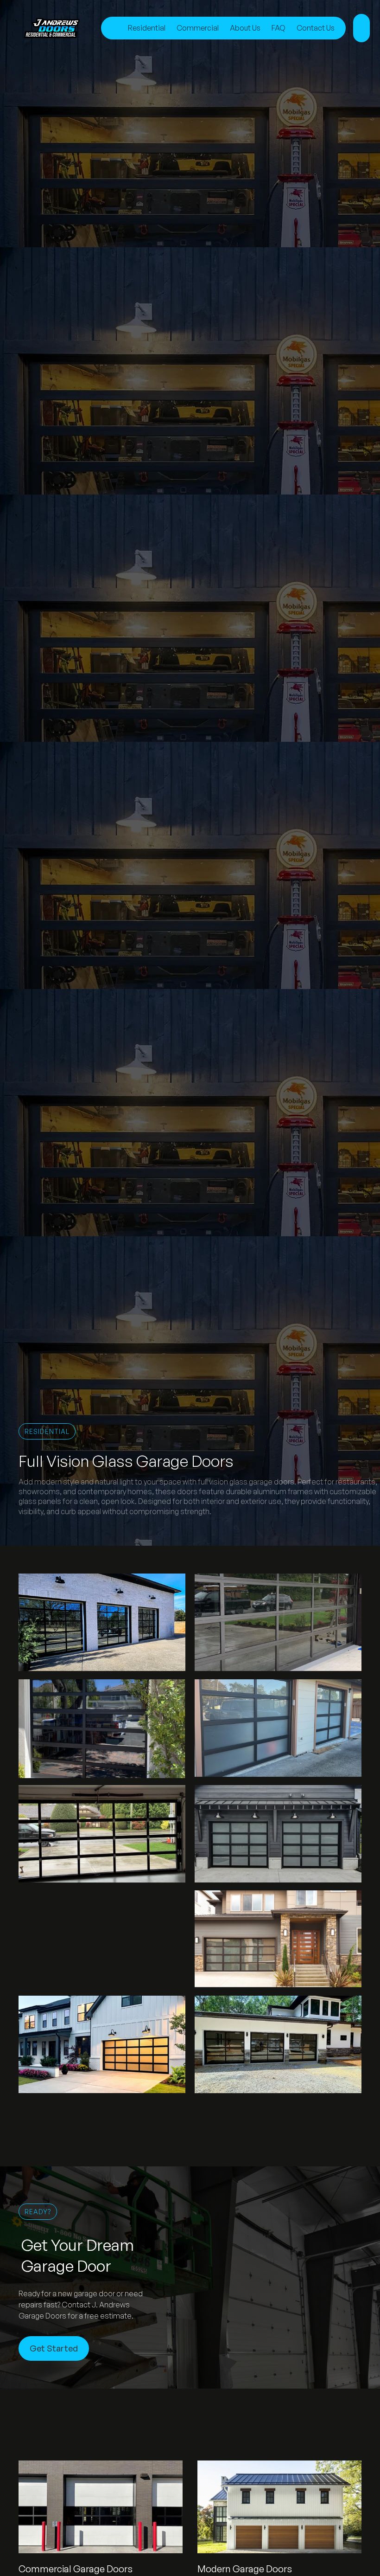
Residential (147, 28)
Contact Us (316, 28)
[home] (59, 28)
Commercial (198, 28)
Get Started (54, 2348)
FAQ (279, 28)
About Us (245, 28)
